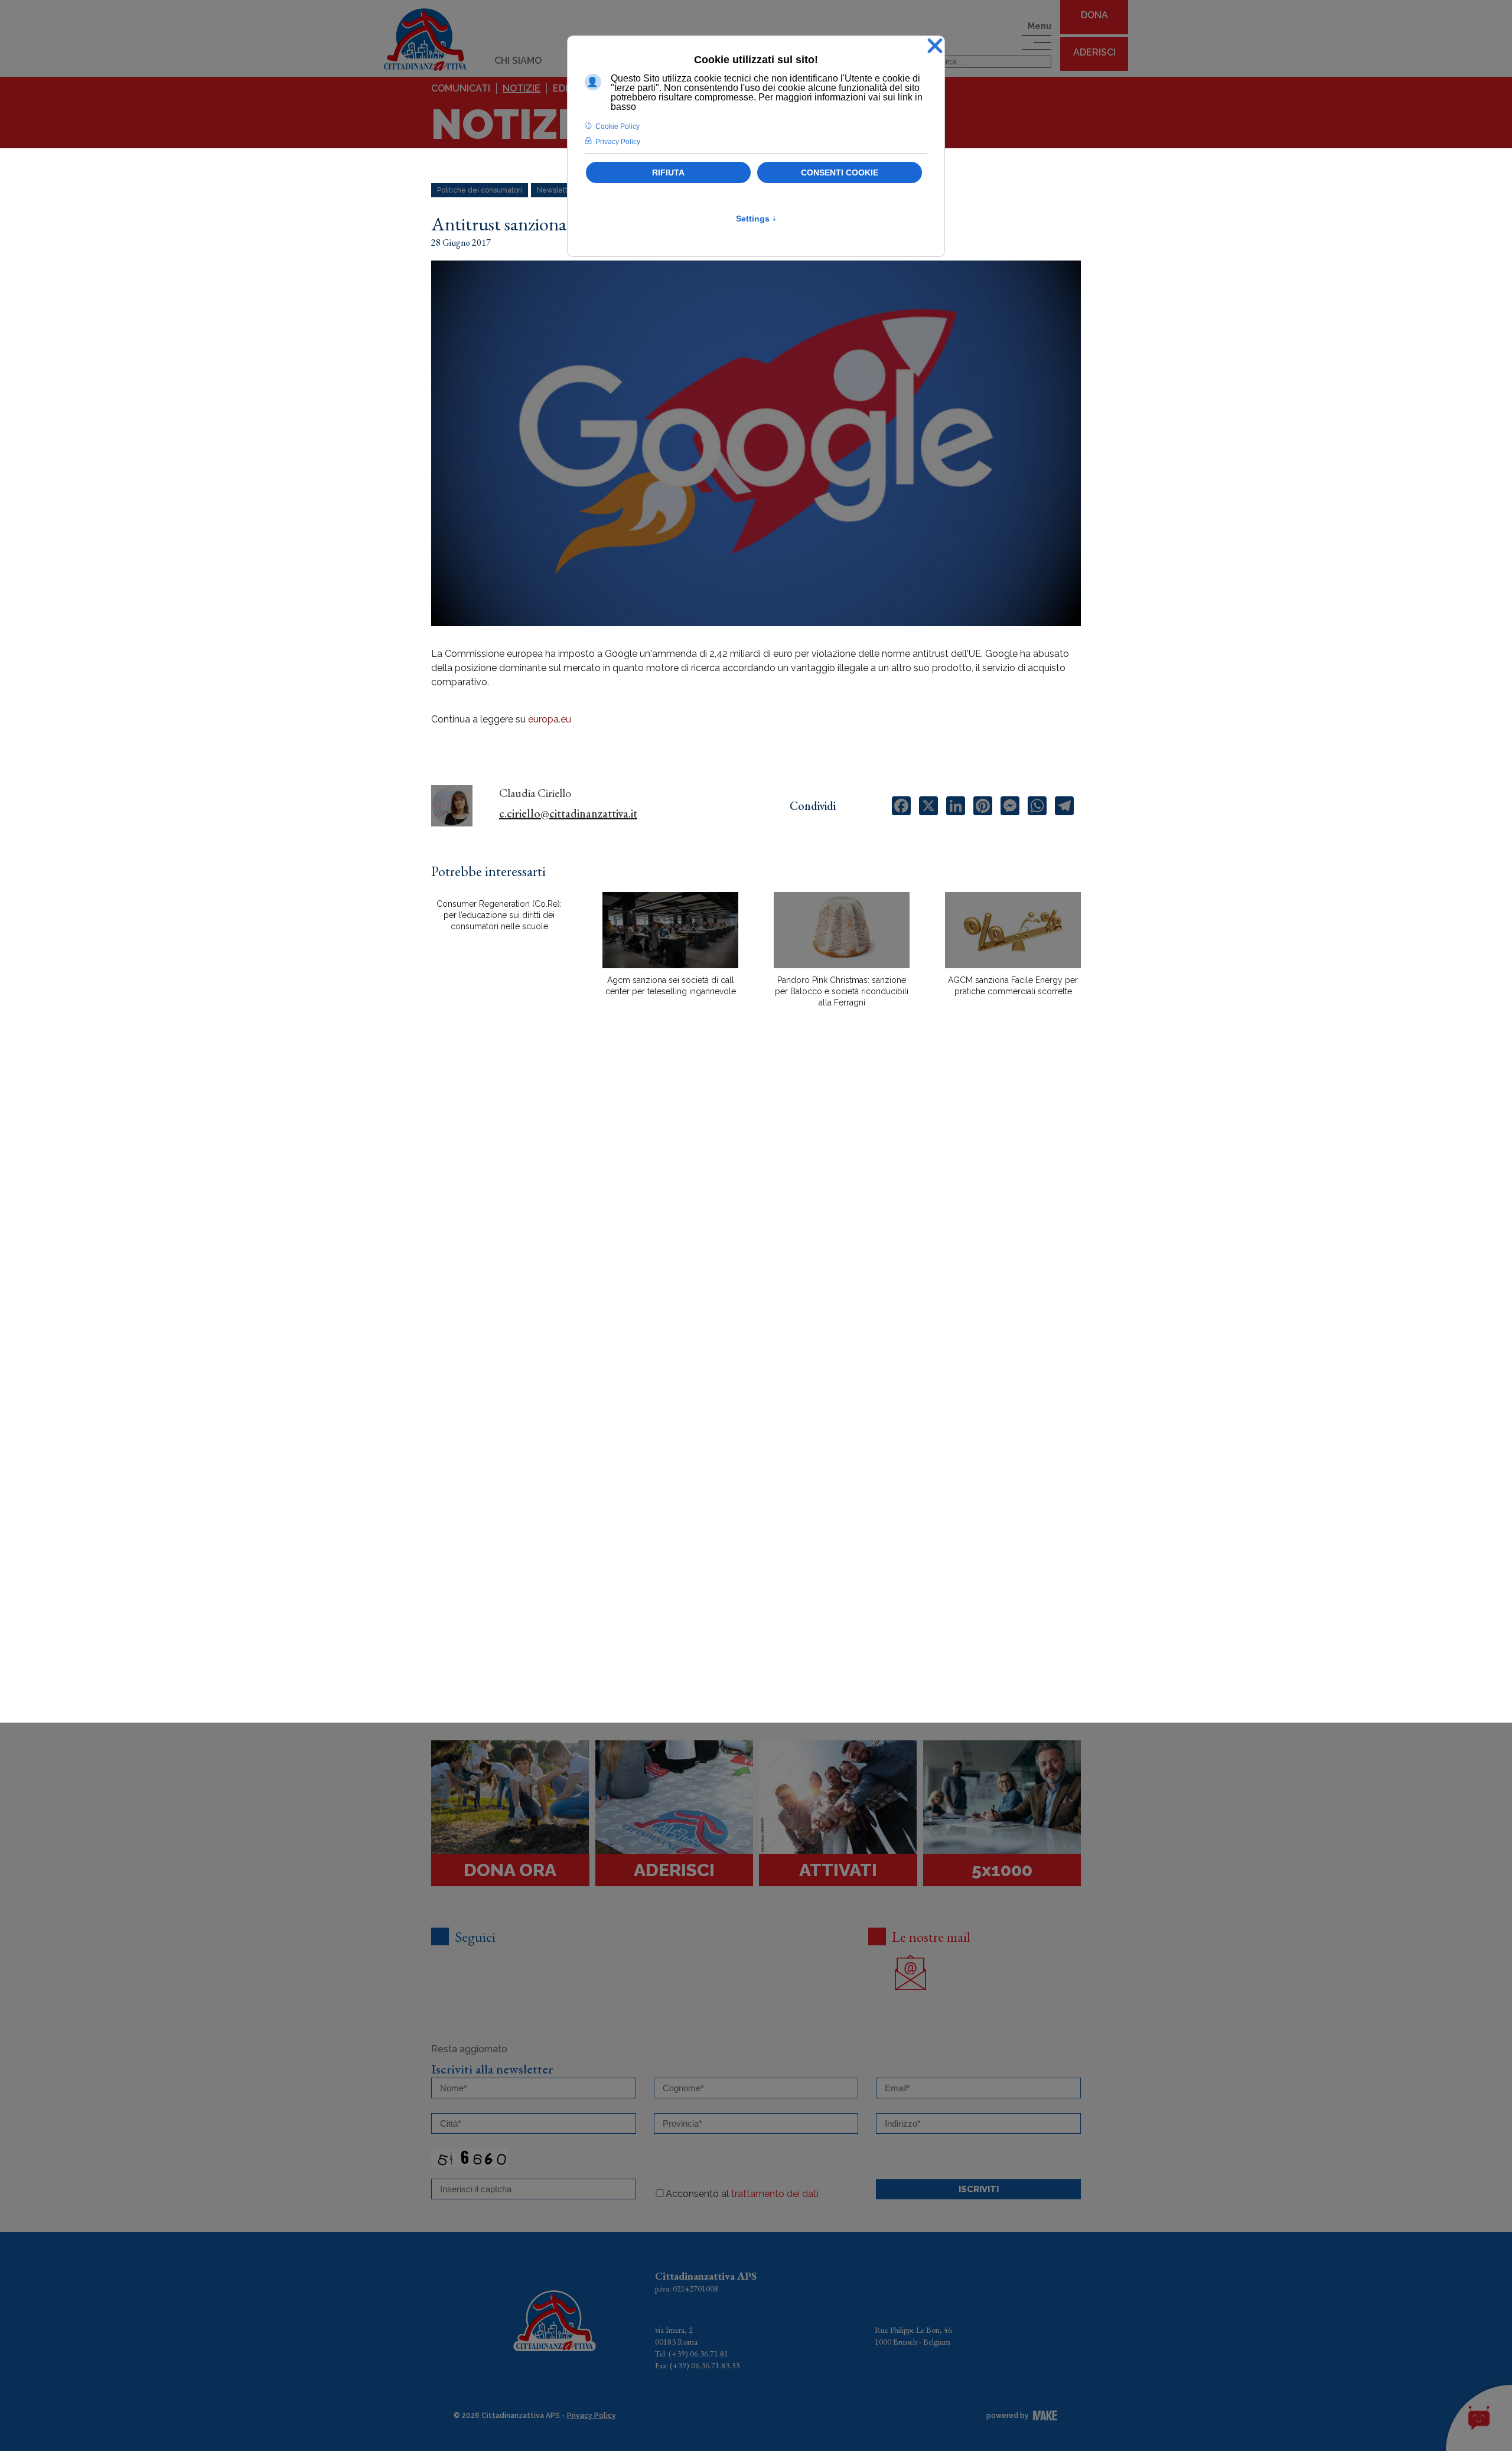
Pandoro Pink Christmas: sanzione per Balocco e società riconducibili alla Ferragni (842, 991)
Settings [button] (756, 219)
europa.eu (550, 719)
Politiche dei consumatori (480, 190)
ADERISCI (1094, 52)
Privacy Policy (592, 2416)
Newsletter (556, 190)
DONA (1094, 15)
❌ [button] (935, 46)
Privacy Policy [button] (618, 142)
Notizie (522, 88)
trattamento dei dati (775, 2194)
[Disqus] (756, 1223)
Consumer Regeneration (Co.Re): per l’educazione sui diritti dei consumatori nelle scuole (499, 915)
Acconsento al (742, 2194)
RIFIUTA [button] (668, 172)
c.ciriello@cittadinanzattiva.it (568, 813)
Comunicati (461, 88)
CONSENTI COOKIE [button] (840, 172)
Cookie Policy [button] (617, 126)
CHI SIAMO (518, 61)
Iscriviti (979, 2189)
